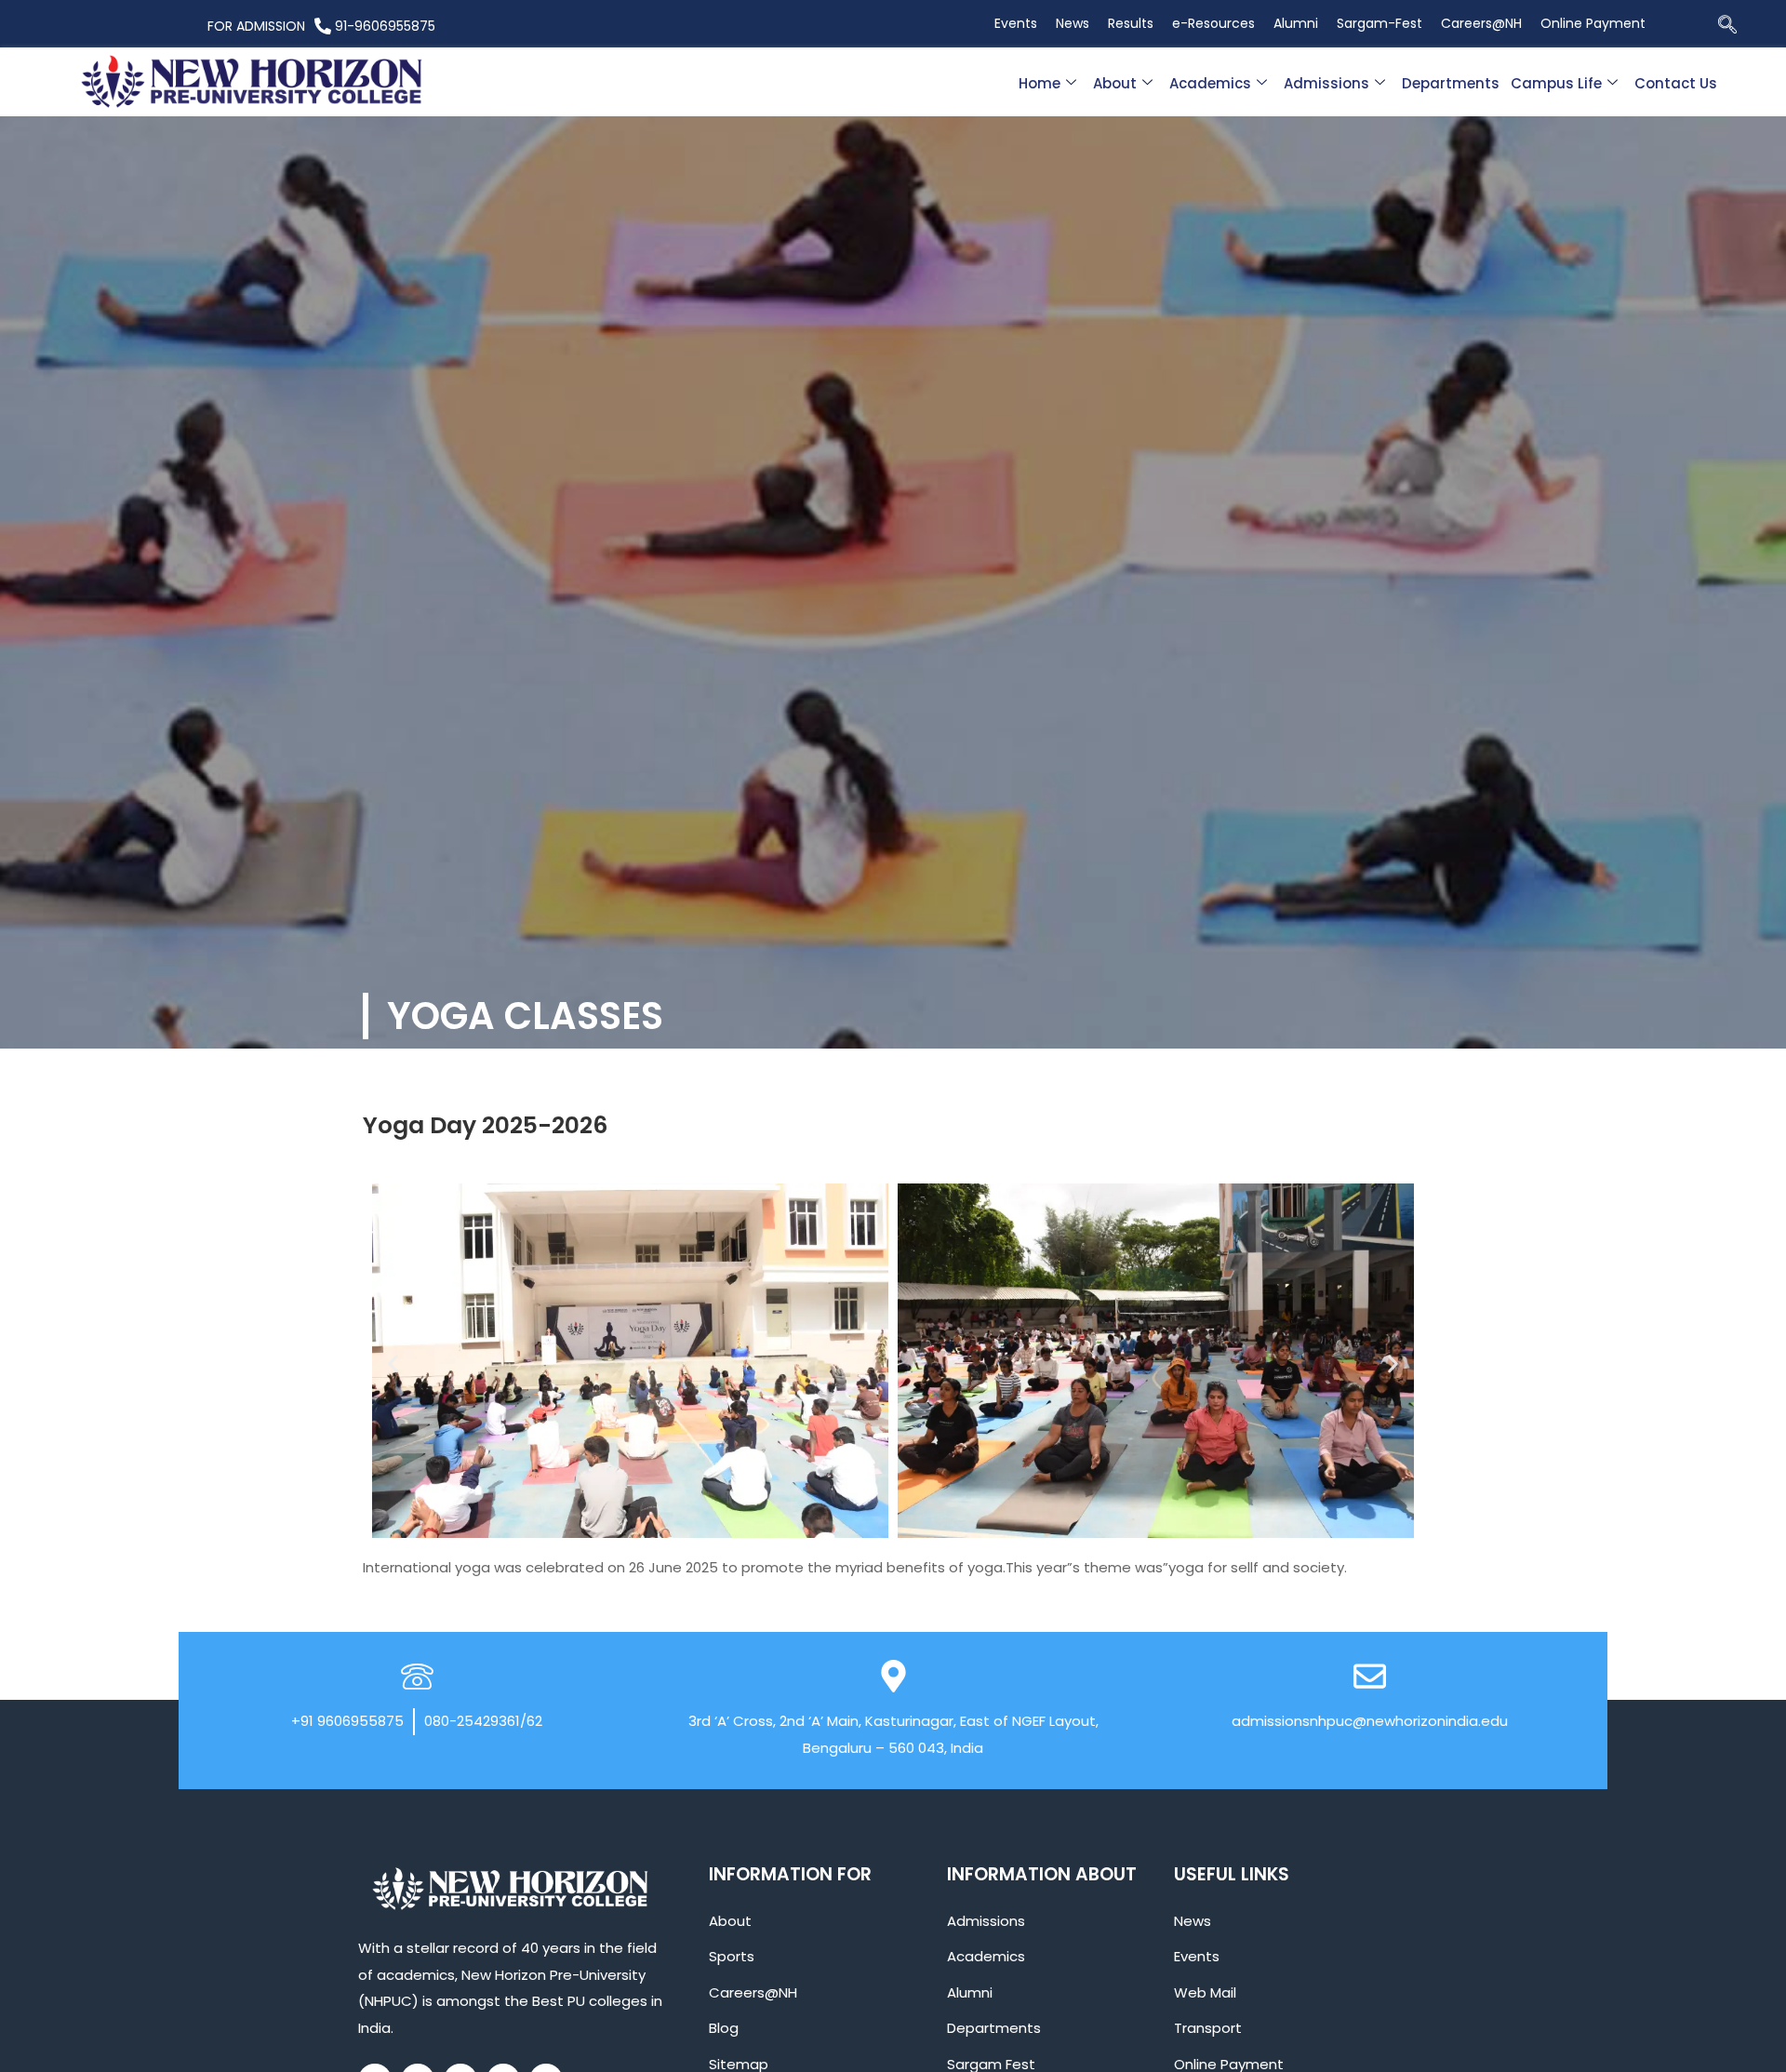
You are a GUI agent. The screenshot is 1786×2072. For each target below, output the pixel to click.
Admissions (1326, 83)
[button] (1727, 26)
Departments (1451, 83)
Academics (1210, 83)
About (1115, 83)
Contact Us (1676, 83)
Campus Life (1556, 83)
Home (1040, 83)
